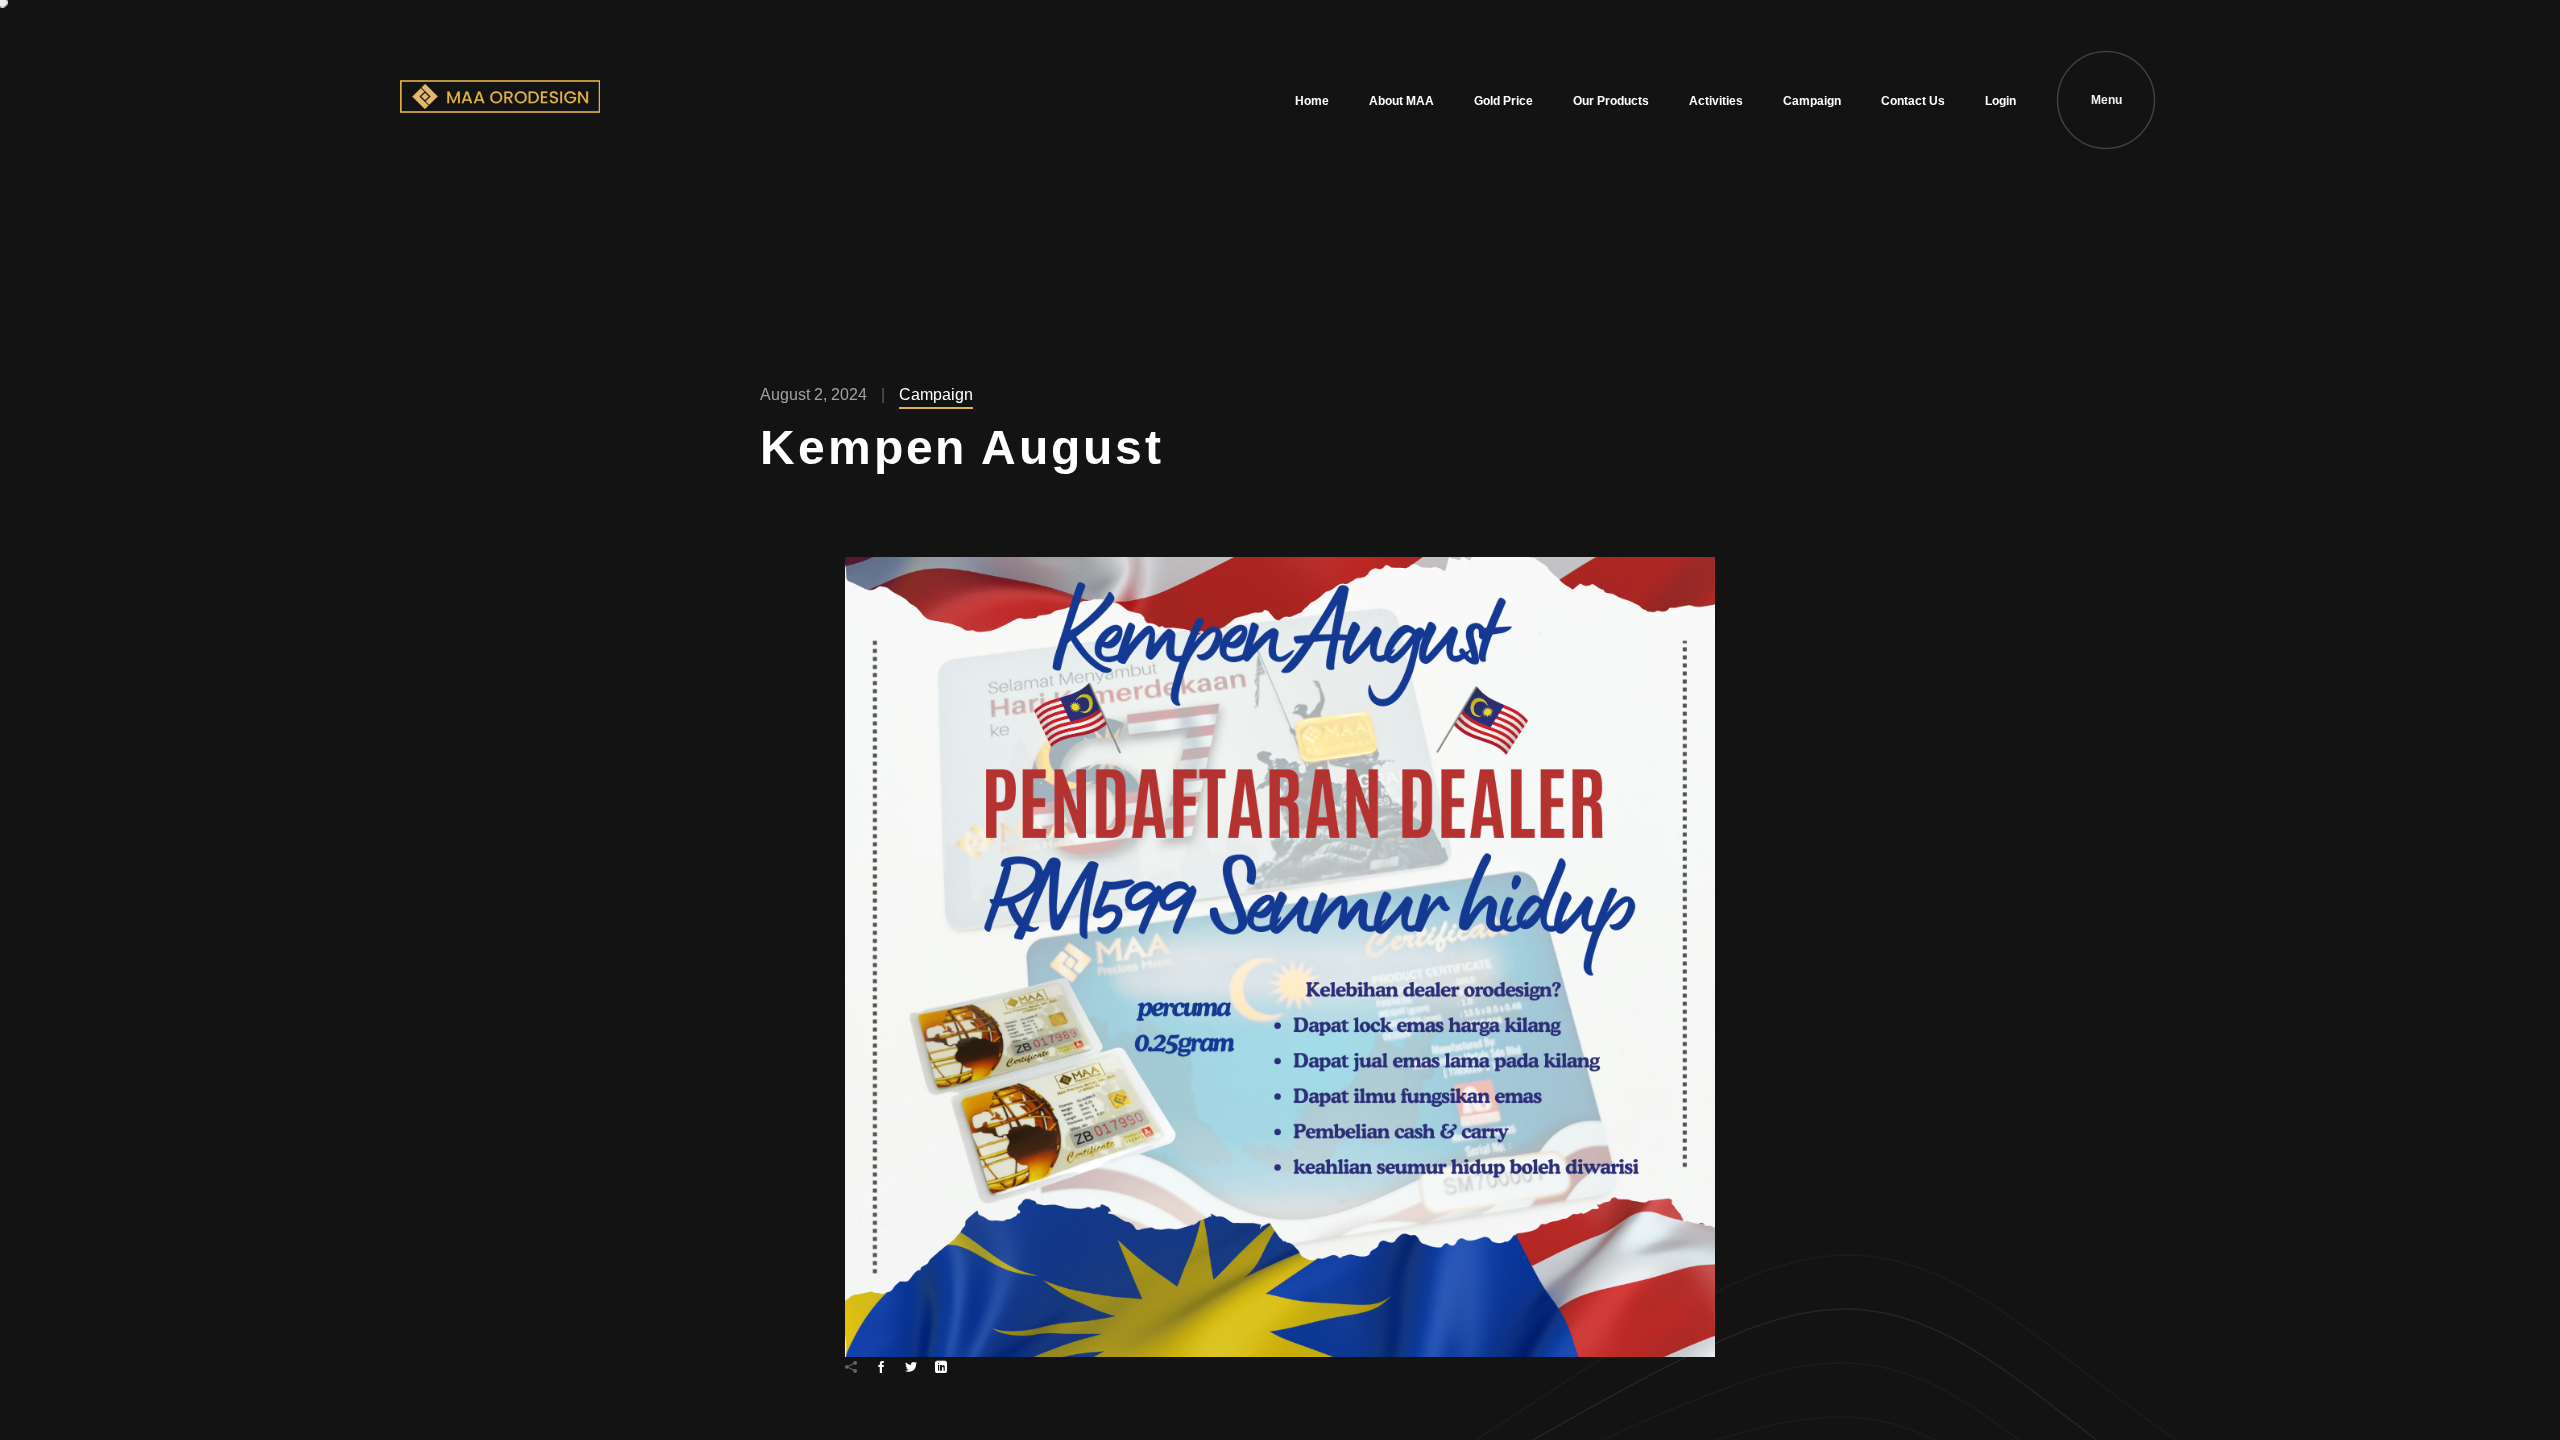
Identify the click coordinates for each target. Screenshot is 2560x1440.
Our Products (1611, 101)
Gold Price (1503, 101)
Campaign (1812, 101)
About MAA (1401, 101)
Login (2000, 101)
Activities (1716, 101)
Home (1312, 101)
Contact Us (1913, 101)
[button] (1280, 957)
